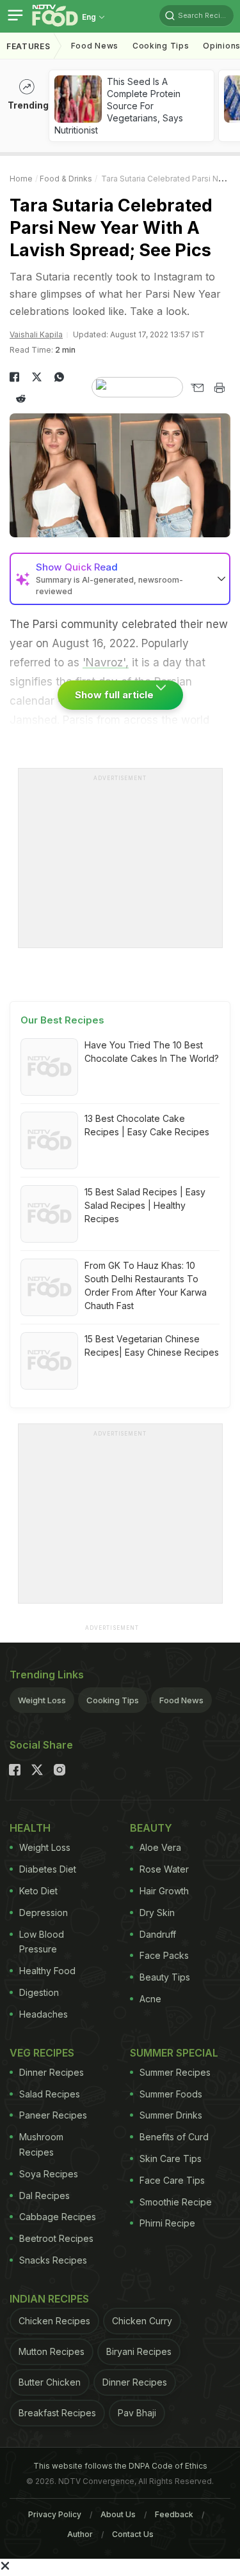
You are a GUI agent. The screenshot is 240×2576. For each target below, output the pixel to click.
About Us (118, 2514)
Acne (150, 1999)
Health (30, 1828)
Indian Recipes (49, 2299)
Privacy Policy (55, 2514)
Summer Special (174, 2053)
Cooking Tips (113, 1700)
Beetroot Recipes (56, 2238)
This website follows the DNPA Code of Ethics (120, 2466)
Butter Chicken (50, 2382)
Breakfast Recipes (57, 2413)
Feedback (174, 2514)
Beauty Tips (165, 1977)
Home (21, 179)
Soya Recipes (49, 2174)
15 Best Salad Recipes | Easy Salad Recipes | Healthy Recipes (145, 1205)
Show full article (116, 695)
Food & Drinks (66, 179)
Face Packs (164, 1955)
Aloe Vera (160, 1847)
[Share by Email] (197, 388)
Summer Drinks (171, 2115)
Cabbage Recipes (58, 2217)
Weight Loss (42, 1700)
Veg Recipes (42, 2053)
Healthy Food (47, 1971)
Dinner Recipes (52, 2072)
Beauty (151, 1828)
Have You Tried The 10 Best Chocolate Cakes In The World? (152, 1052)
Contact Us (133, 2534)
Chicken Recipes (54, 2321)
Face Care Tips (172, 2180)
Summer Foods (171, 2094)
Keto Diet (38, 1891)
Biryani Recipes (139, 2351)
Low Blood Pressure (42, 1942)
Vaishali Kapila (36, 334)
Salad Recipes (50, 2094)
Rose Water (164, 1869)
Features (28, 46)
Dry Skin (157, 1913)
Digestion (39, 1992)
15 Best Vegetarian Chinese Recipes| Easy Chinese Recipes (152, 1345)
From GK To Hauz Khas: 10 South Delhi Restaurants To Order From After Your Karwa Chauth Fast (146, 1285)
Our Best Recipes (62, 1020)
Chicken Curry (142, 2321)
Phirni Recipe (167, 2223)
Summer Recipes (175, 2072)
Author (80, 2534)
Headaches (44, 2014)
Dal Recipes (44, 2196)
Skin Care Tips (171, 2158)
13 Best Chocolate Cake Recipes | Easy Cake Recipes (147, 1125)
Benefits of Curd (174, 2137)
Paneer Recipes (53, 2115)
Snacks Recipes (53, 2260)
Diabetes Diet (48, 1869)
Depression (44, 1913)
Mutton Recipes (52, 2351)
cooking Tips (161, 46)
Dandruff (158, 1934)
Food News (95, 46)
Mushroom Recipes (41, 2144)
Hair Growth (164, 1891)
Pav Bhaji (137, 2413)
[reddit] (21, 399)
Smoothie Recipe (176, 2202)
